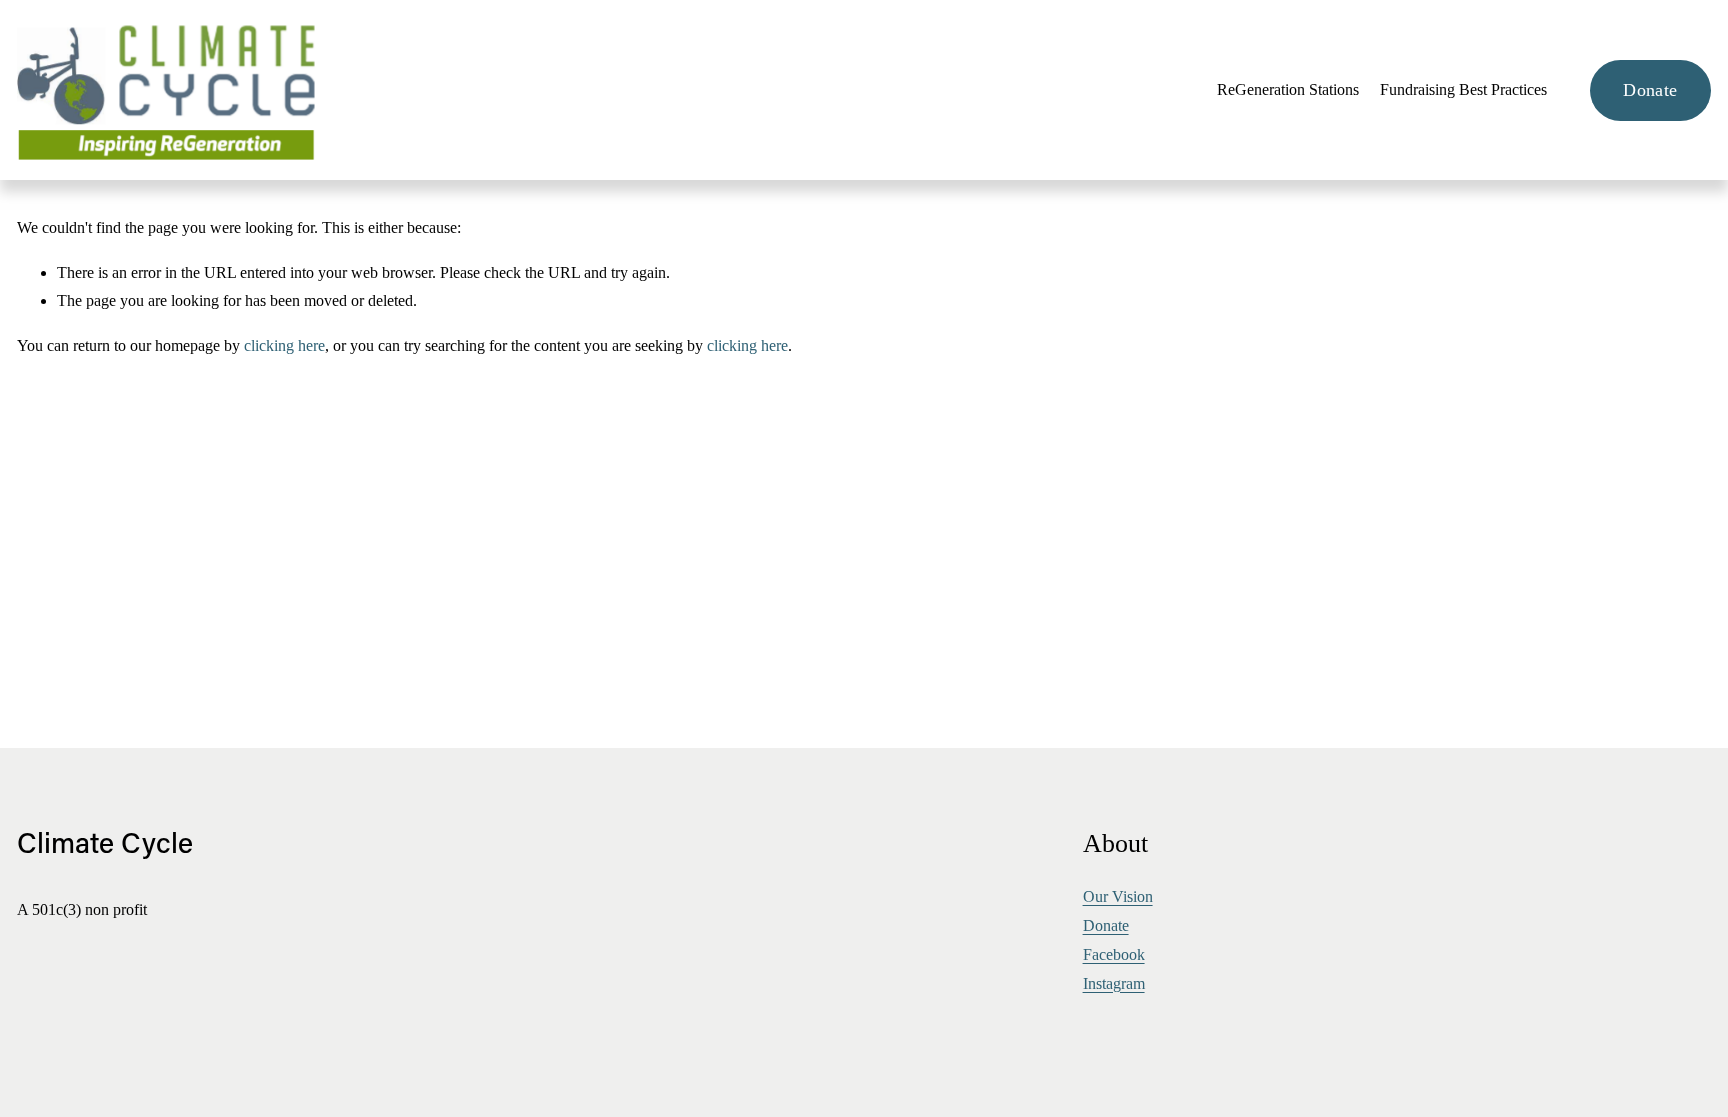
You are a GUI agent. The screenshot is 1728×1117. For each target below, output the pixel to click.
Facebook (1114, 954)
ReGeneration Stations (1288, 89)
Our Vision (1118, 896)
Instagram (1114, 983)
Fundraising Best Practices (1463, 89)
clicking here (284, 345)
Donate (1650, 90)
